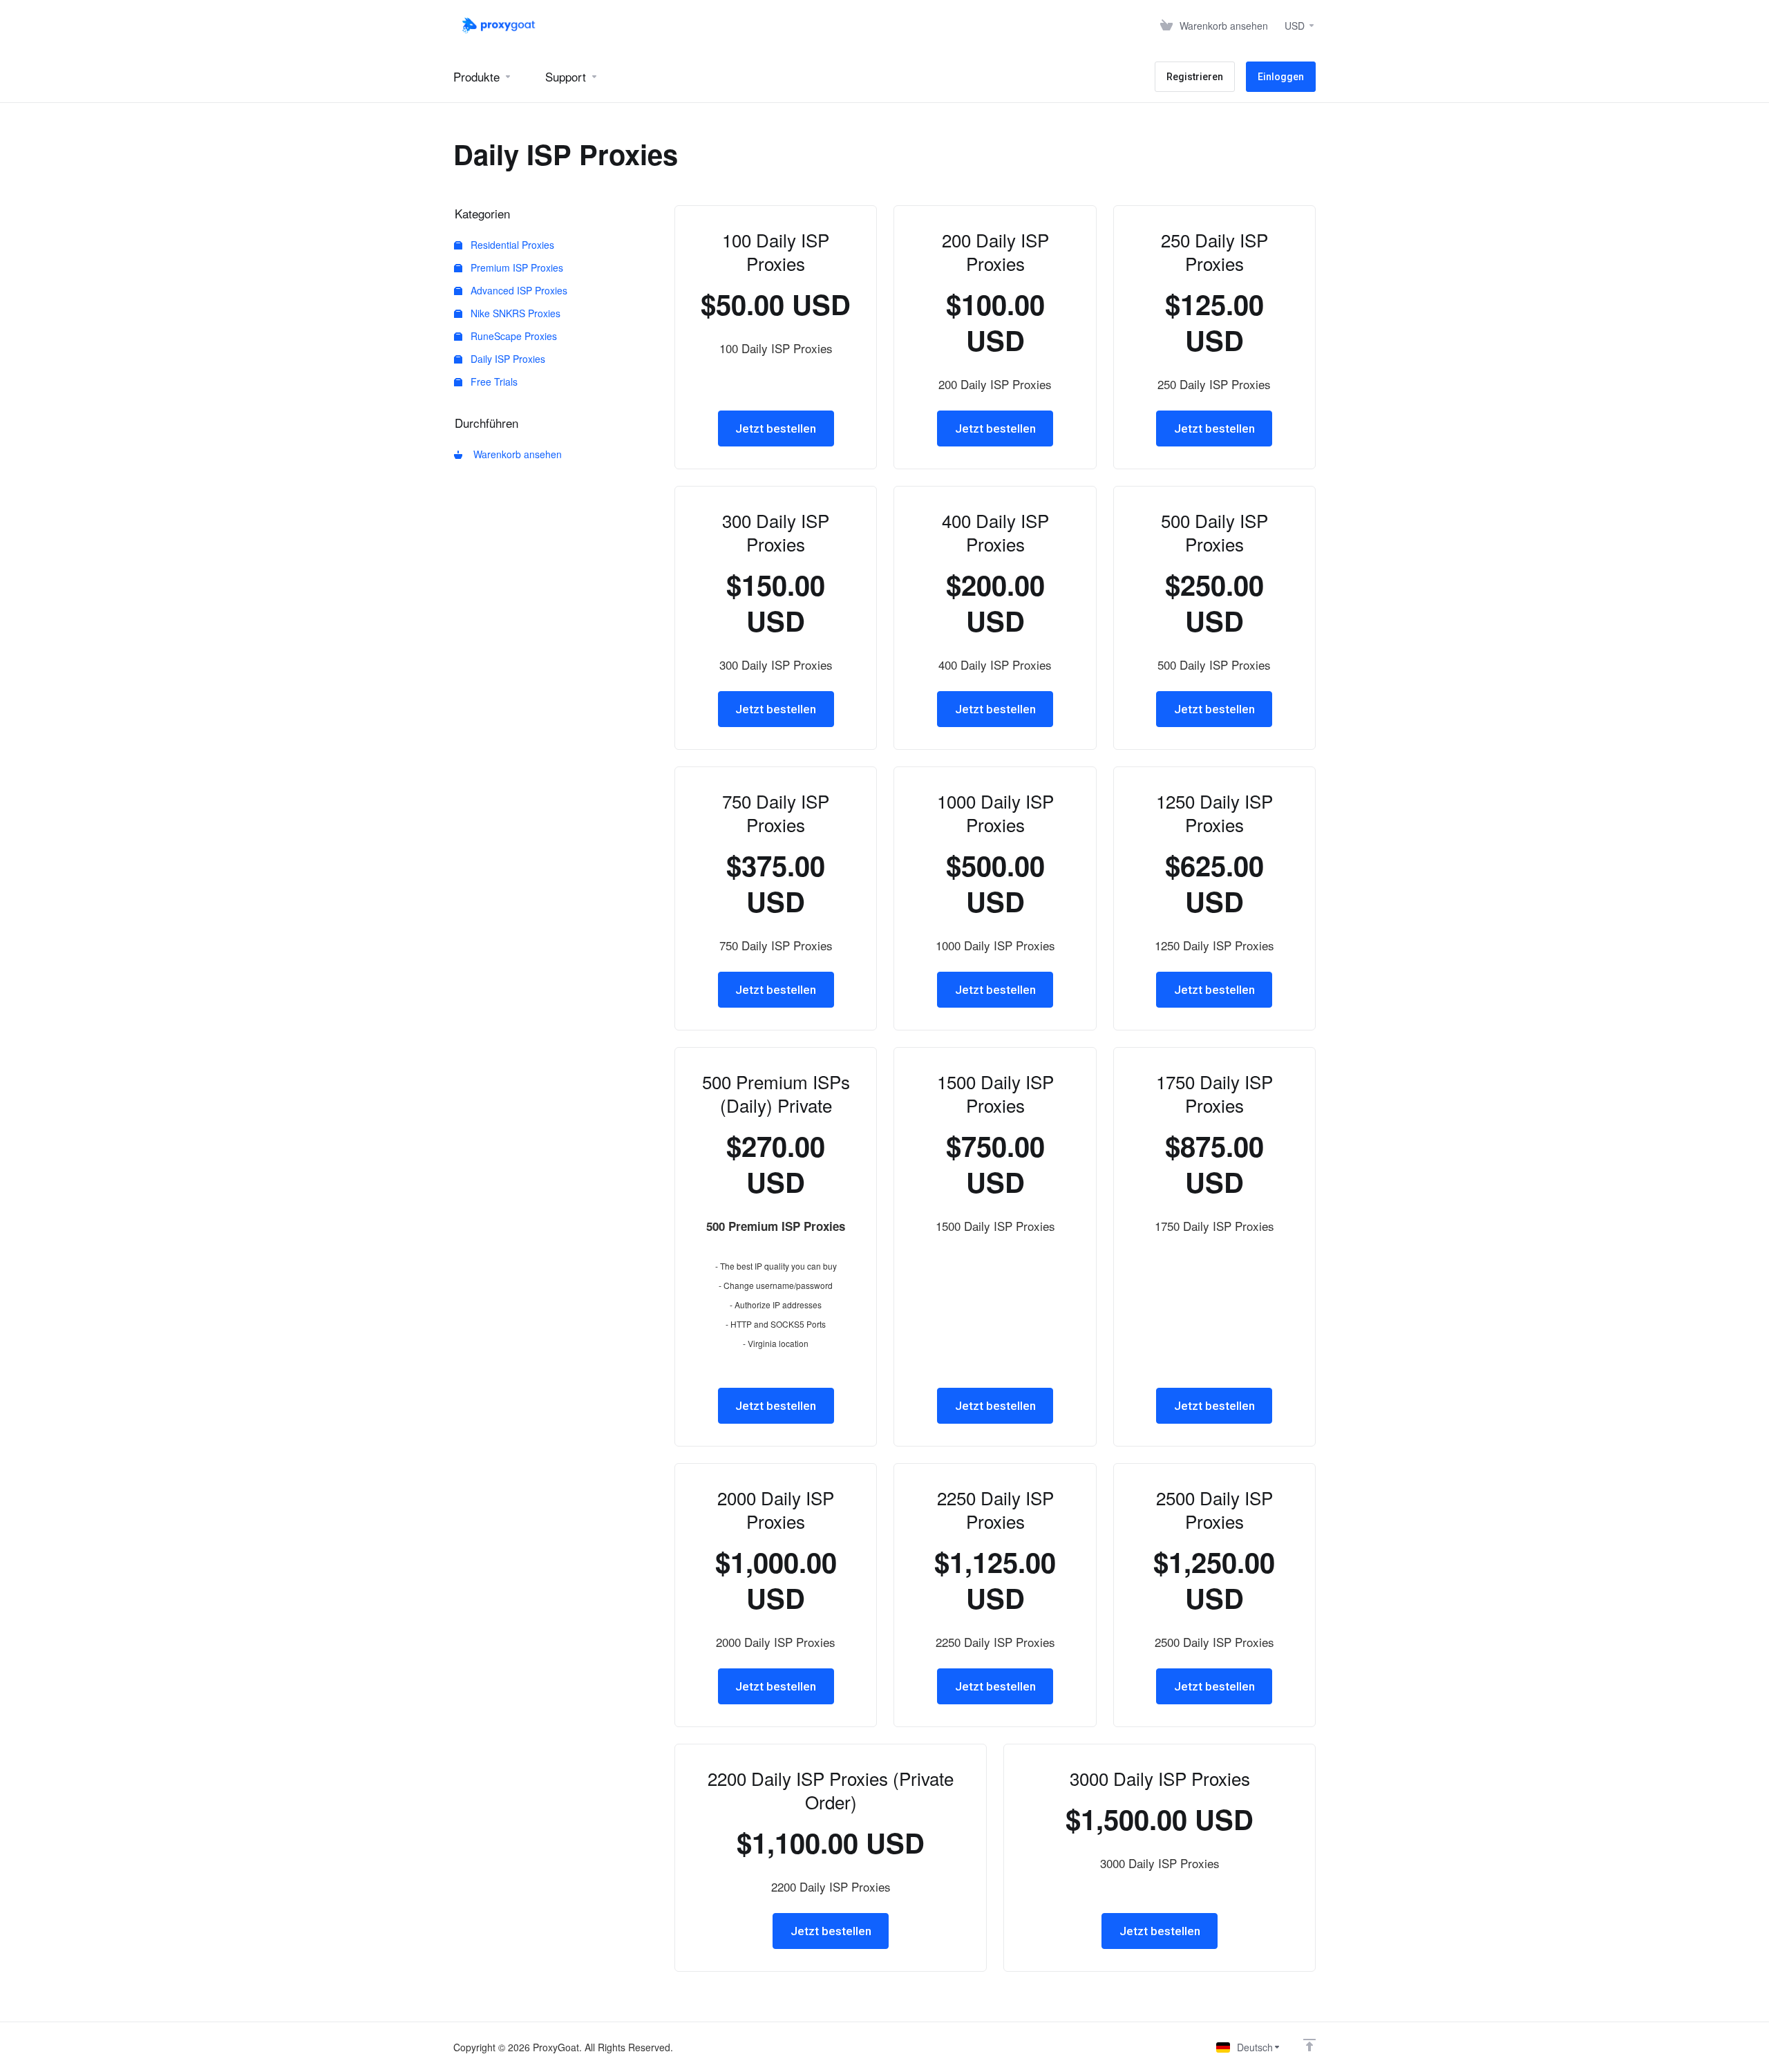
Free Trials (493, 382)
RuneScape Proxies (512, 336)
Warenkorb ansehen (515, 454)
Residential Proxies (511, 245)
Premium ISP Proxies (515, 267)
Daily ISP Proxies (507, 359)
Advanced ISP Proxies (518, 290)
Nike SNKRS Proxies (514, 313)
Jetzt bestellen (776, 428)
